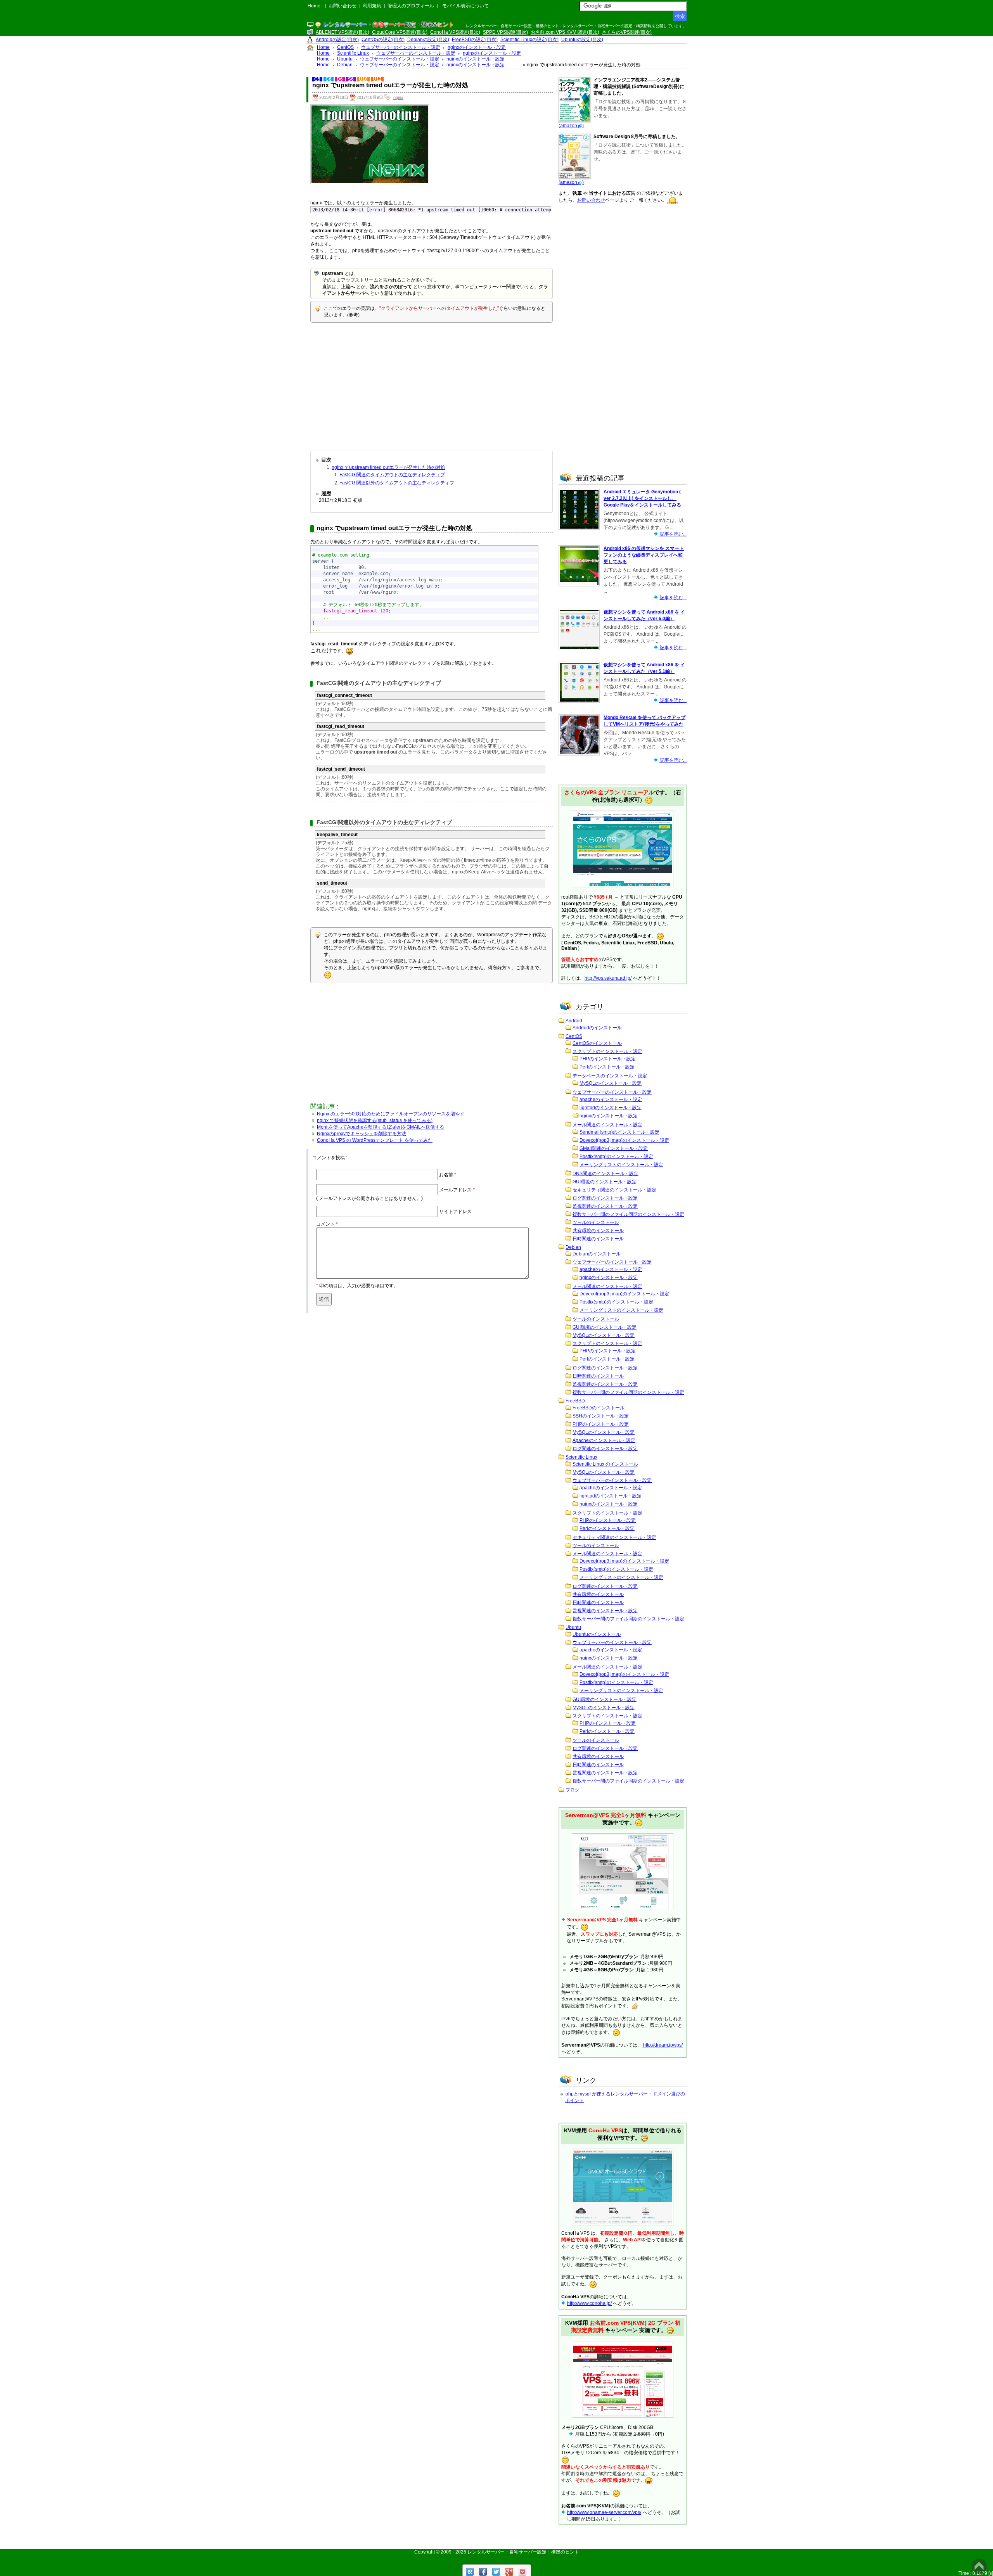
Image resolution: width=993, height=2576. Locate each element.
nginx (398, 97)
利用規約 (372, 6)
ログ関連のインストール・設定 (605, 1198)
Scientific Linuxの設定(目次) (529, 40)
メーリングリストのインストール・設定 (621, 1165)
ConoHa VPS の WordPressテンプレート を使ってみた (375, 1140)
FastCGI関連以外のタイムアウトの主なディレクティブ (397, 483)
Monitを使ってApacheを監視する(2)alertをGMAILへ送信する (381, 1127)
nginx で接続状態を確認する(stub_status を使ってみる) (375, 1120)
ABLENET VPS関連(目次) (343, 32)
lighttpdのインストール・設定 (611, 1108)
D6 (340, 79)
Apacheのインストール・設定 (604, 1440)
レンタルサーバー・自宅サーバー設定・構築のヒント (523, 2552)
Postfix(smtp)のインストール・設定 (616, 1157)
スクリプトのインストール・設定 (607, 1051)
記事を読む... (673, 534)
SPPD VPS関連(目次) (505, 32)
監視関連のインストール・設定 (605, 1206)
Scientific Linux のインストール (605, 1464)
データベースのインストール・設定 (610, 1076)
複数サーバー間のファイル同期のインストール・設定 (628, 1214)
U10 (363, 79)
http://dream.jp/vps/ (662, 2045)
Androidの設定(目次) (337, 40)
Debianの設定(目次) (428, 40)
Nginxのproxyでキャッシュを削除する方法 (362, 1134)
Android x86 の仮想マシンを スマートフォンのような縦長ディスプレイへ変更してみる (644, 555)
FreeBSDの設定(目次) (475, 40)
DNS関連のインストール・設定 (605, 1174)
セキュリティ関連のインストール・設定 (614, 1190)
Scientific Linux (581, 1457)
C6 (329, 79)
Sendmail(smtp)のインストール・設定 (619, 1132)
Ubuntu (573, 1627)
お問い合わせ (343, 6)
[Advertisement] (432, 385)
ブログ (573, 1790)
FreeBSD (575, 1401)
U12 (377, 79)
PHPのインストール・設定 (608, 1059)
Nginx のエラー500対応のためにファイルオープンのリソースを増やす (391, 1114)
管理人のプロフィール (411, 6)
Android (574, 1021)
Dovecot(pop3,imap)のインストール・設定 (624, 1140)
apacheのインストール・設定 (611, 1100)
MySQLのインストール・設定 (611, 1083)
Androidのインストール (597, 1028)
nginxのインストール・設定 (609, 1116)
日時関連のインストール (598, 1239)
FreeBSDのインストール (599, 1408)
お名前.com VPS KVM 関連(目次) (565, 32)
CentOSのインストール (597, 1043)
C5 (317, 79)
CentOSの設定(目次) (383, 40)
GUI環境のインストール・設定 (605, 1182)
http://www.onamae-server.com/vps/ (604, 2512)
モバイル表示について (465, 6)
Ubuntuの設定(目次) (582, 40)
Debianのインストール (597, 1254)
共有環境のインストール (598, 1231)
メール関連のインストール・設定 (607, 1125)
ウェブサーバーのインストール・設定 (612, 1092)
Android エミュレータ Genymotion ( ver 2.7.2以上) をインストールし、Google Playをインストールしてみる (642, 498)
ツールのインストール (596, 1222)
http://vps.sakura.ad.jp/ (608, 978)
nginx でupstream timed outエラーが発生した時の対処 (388, 467)
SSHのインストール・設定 (601, 1416)
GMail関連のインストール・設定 (614, 1148)
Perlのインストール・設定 (607, 1067)
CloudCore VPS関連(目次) (400, 32)
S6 (351, 79)
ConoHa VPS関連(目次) (455, 32)
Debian (573, 1247)
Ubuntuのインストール (597, 1634)
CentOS (574, 1036)
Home (314, 6)
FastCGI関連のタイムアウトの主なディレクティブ (392, 475)
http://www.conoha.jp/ (589, 2303)
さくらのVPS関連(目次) (627, 32)
